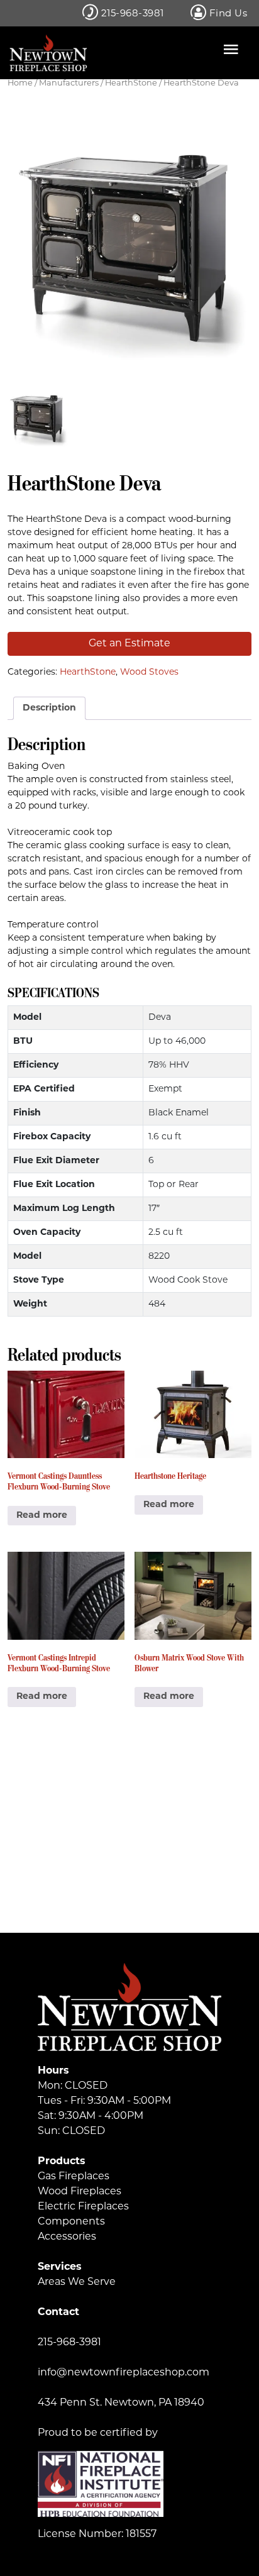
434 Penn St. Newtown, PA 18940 (121, 2403)
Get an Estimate (129, 644)
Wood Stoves (149, 672)
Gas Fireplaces (74, 2177)
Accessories (67, 2237)
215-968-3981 (131, 14)
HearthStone (131, 83)
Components (71, 2222)
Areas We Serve (77, 2282)
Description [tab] (49, 708)
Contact (58, 2313)
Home (20, 83)
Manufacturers (69, 83)
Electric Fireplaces (83, 2207)
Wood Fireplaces (80, 2192)
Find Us (227, 14)
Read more (42, 1516)
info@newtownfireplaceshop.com (124, 2373)
